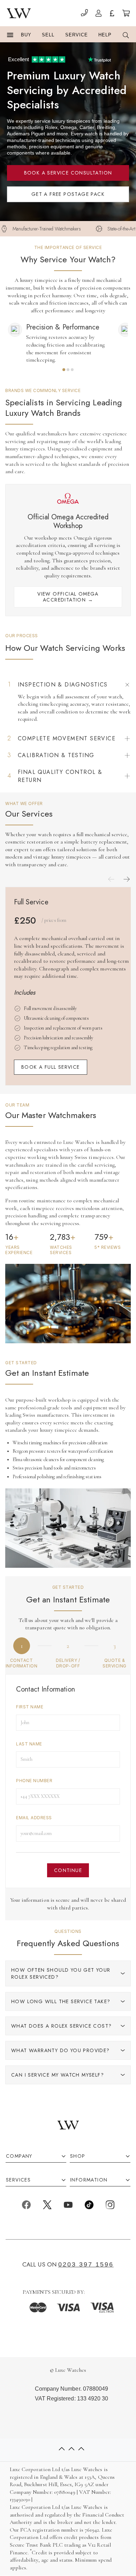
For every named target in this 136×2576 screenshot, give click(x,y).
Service (77, 35)
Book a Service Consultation (68, 173)
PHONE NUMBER (34, 1781)
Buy (26, 35)
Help (105, 35)
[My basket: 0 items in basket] (126, 14)
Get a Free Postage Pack (68, 194)
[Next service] (127, 879)
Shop (78, 2156)
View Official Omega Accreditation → (68, 597)
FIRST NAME (30, 1707)
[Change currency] (112, 14)
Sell (48, 35)
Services (18, 2180)
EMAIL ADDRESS (34, 1818)
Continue (68, 1870)
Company (19, 2156)
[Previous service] (111, 879)
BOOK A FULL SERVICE (51, 1067)
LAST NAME (29, 1744)
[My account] (99, 14)
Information (89, 2180)
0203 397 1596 (86, 2264)
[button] (10, 35)
